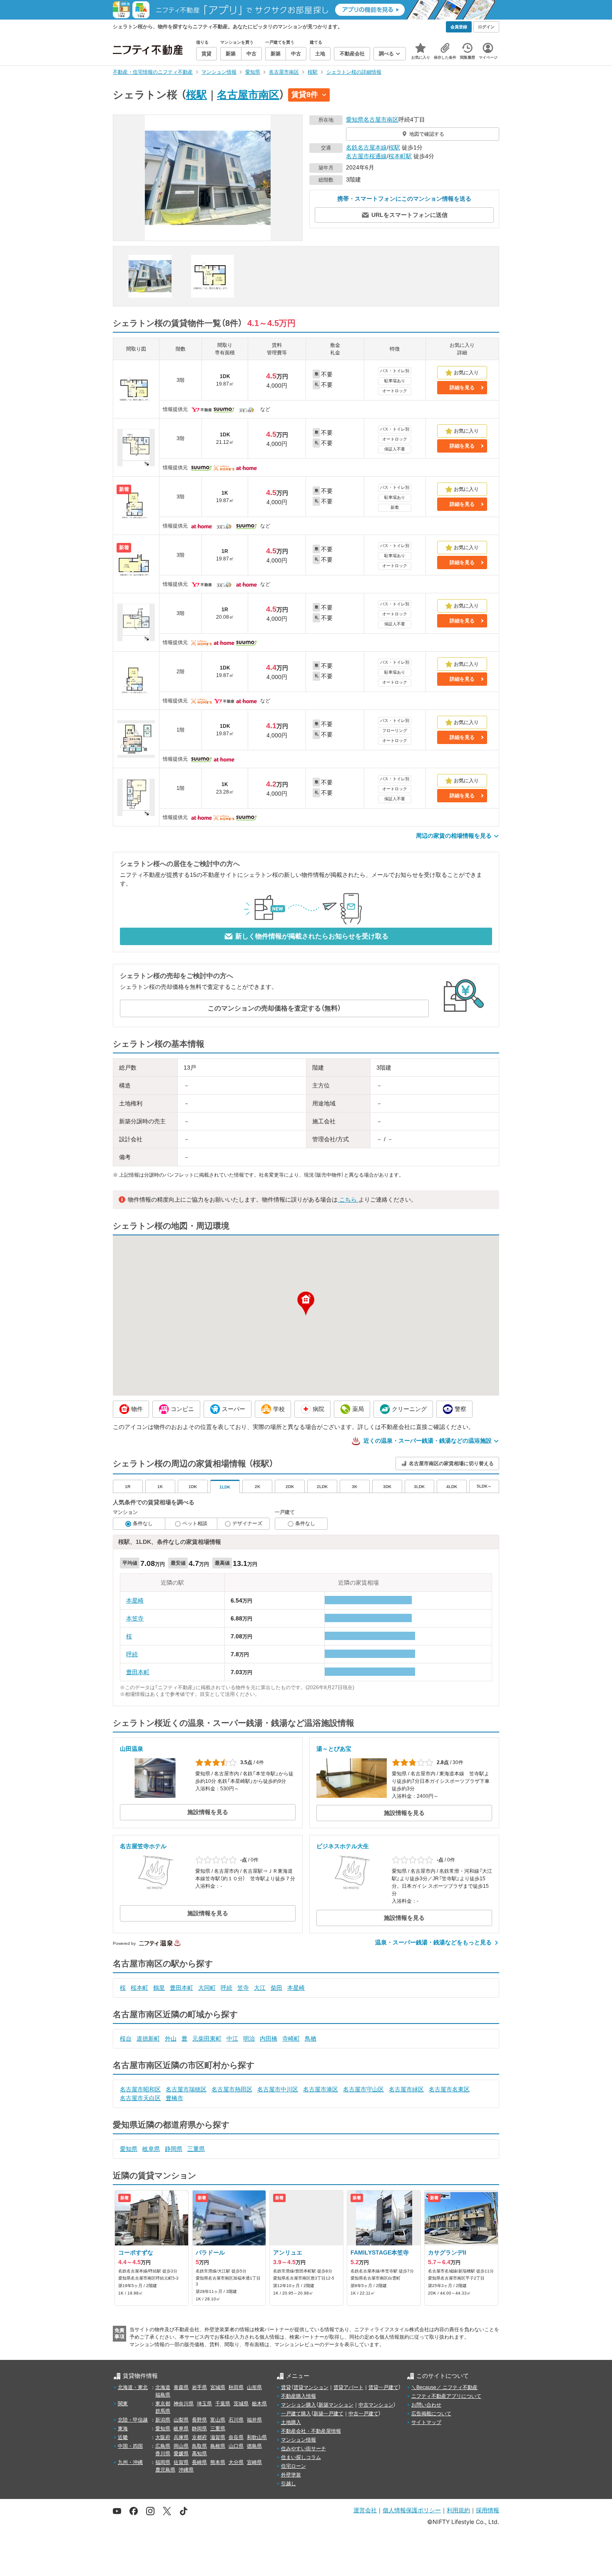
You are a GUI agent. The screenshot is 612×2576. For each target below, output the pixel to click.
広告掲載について (431, 2414)
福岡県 (163, 2462)
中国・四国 (130, 2446)
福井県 (254, 2420)
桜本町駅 (400, 156)
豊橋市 (174, 2098)
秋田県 (236, 2387)
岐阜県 (151, 2149)
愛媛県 (181, 2454)
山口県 (236, 2446)
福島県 (163, 2395)
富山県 (218, 2420)
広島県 (163, 2446)
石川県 (236, 2420)
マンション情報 (299, 2440)
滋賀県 (218, 2437)
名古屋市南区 (248, 95)
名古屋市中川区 (278, 2089)
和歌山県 (257, 2437)
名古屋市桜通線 (366, 156)
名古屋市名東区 (449, 2089)
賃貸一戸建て (383, 2387)
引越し (289, 2484)
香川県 (163, 2454)
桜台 (126, 2038)
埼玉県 (204, 2404)
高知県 (199, 2454)
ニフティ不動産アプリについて (446, 2396)
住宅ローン (294, 2466)
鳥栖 (311, 2038)
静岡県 (174, 2149)
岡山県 (181, 2446)
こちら (348, 1200)
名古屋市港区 (321, 2089)
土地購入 (291, 2422)
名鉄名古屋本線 (366, 147)
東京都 (163, 2404)
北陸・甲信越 (133, 2420)
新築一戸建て (328, 2414)
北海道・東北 (133, 2387)
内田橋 (269, 2038)
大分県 (236, 2462)
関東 (123, 2404)
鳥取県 (199, 2446)
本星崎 (135, 1600)
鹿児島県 (165, 2470)
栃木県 (259, 2404)
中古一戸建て (363, 2414)
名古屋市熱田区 (232, 2089)
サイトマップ (426, 2422)
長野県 (199, 2420)
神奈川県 (184, 2404)
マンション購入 (299, 2405)
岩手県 (199, 2387)
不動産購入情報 (299, 2396)
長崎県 (199, 2462)
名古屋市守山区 (363, 2089)
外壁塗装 (291, 2475)
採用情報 (488, 2510)
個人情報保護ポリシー (412, 2510)
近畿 (123, 2437)
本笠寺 (135, 1618)
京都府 (199, 2437)
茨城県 (241, 2404)
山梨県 (181, 2420)
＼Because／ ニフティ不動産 (444, 2387)
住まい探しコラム (301, 2457)
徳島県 (254, 2446)
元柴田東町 (207, 2038)
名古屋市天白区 (140, 2098)
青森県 (181, 2387)
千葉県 (223, 2404)
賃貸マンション (311, 2387)
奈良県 (236, 2437)
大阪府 (163, 2437)
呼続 (132, 1654)
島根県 (218, 2446)
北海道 (163, 2387)
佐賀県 (181, 2462)
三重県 (196, 2149)
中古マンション (376, 2405)
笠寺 (243, 1988)
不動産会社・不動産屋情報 (311, 2431)
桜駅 (197, 95)
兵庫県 (181, 2437)
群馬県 (163, 2411)
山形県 (254, 2387)
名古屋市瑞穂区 (186, 2089)
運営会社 (365, 2510)
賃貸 (286, 2387)
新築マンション (336, 2405)
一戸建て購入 (296, 2414)
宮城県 (218, 2387)
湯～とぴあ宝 (334, 1749)
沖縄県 (186, 2470)
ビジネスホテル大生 (343, 1846)
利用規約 (458, 2510)
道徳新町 (148, 2038)
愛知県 (355, 119)
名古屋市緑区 (406, 2089)
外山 (171, 2038)
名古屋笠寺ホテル (143, 1846)
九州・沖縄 (130, 2462)
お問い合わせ (426, 2405)
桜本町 (139, 1988)
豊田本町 (138, 1672)
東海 (123, 2429)
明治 (249, 2038)
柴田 (276, 1988)
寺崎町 (291, 2038)
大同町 (207, 1988)
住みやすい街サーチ (304, 2449)
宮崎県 (254, 2462)
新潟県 (163, 2420)
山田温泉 (132, 1749)
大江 (260, 1988)
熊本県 (218, 2462)
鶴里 (159, 1988)
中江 (232, 2038)
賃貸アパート (348, 2387)
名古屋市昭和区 (140, 2089)
